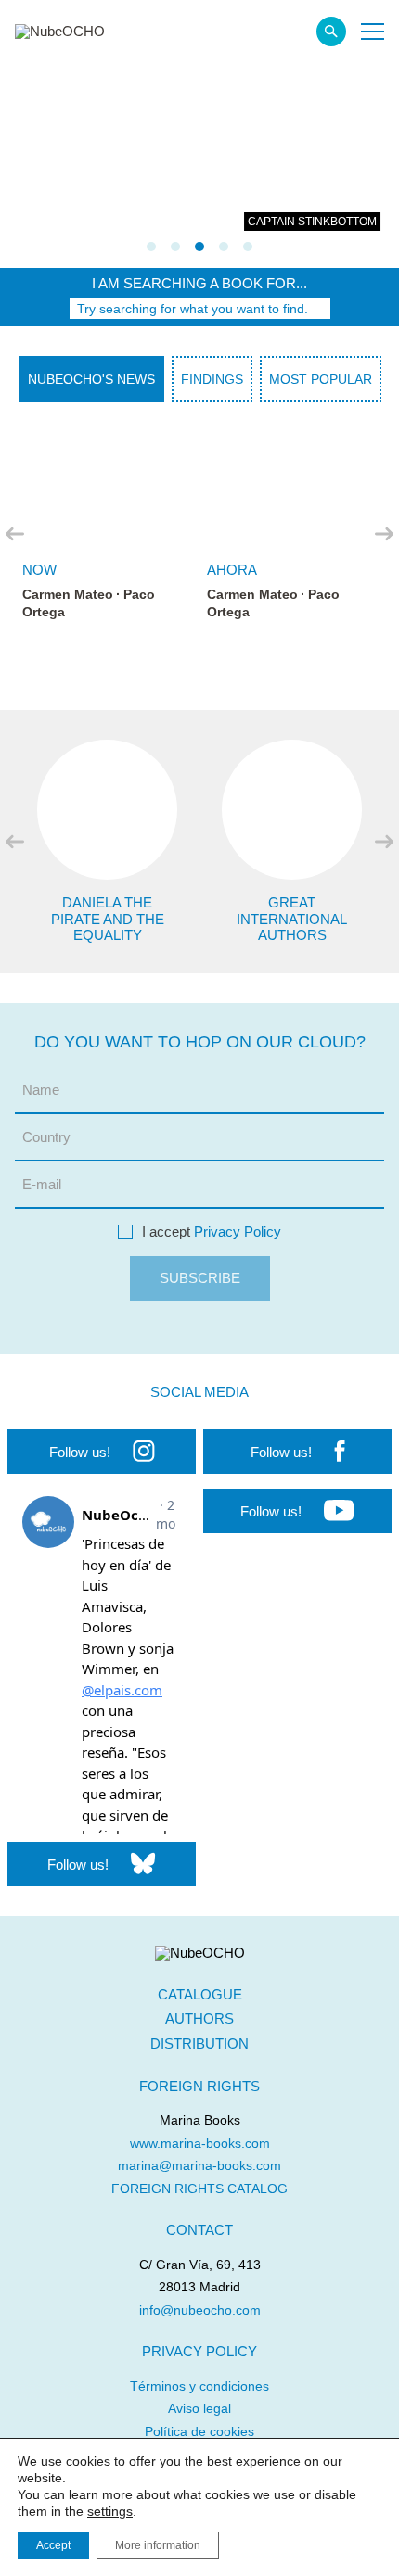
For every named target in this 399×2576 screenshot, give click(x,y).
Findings (212, 379)
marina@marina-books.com (199, 2165)
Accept (53, 2545)
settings (110, 2511)
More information (158, 2545)
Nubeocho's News (91, 379)
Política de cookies (199, 2431)
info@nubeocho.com (200, 2310)
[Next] (384, 534)
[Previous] (15, 534)
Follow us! (80, 1452)
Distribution (199, 2043)
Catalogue (200, 1994)
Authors (199, 2018)
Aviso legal (199, 2408)
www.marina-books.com (200, 2143)
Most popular (321, 379)
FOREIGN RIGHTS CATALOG (199, 2189)
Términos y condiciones (199, 2386)
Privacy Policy (238, 1231)
